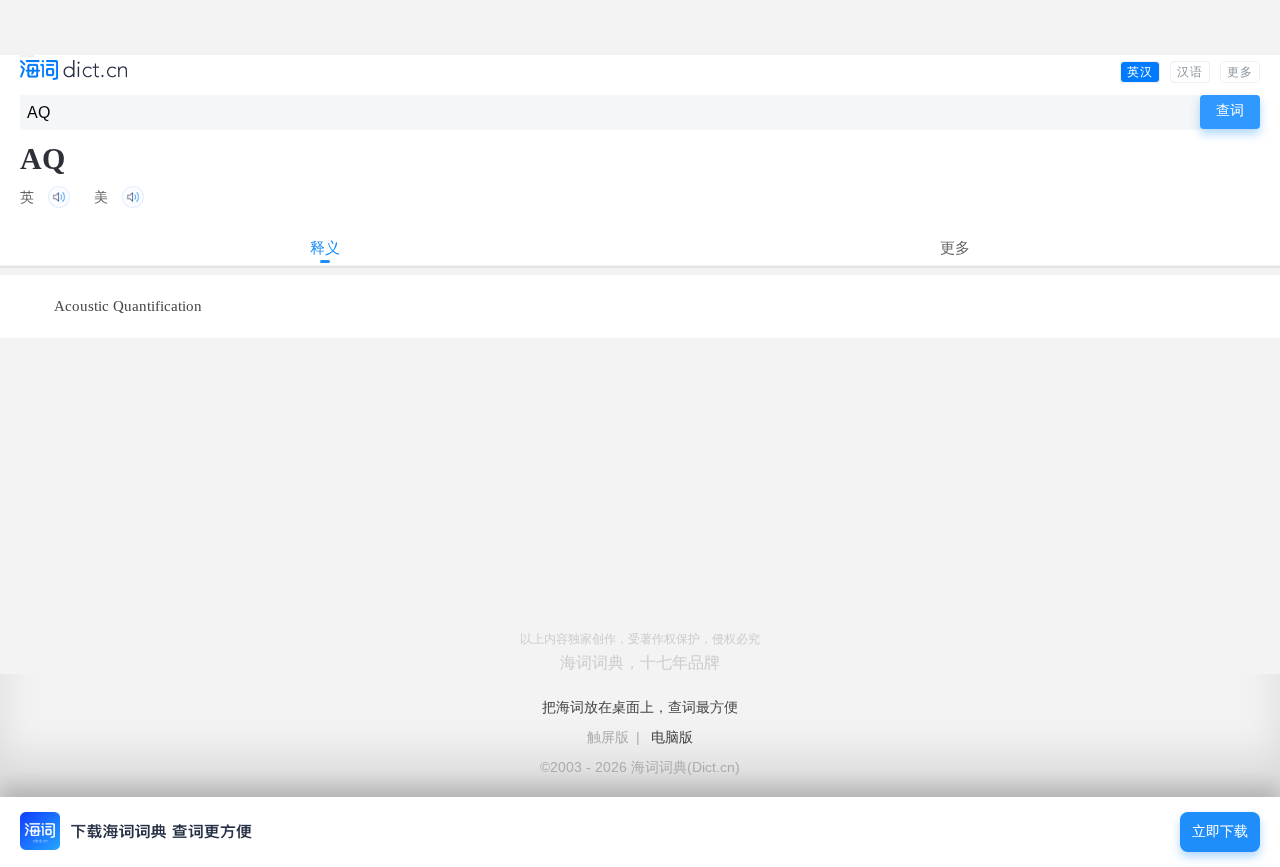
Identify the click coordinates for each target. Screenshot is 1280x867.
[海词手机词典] (73, 71)
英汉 (1140, 72)
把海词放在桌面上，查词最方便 (640, 707)
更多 (1240, 72)
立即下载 (1220, 831)
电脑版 (672, 737)
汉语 (1190, 72)
